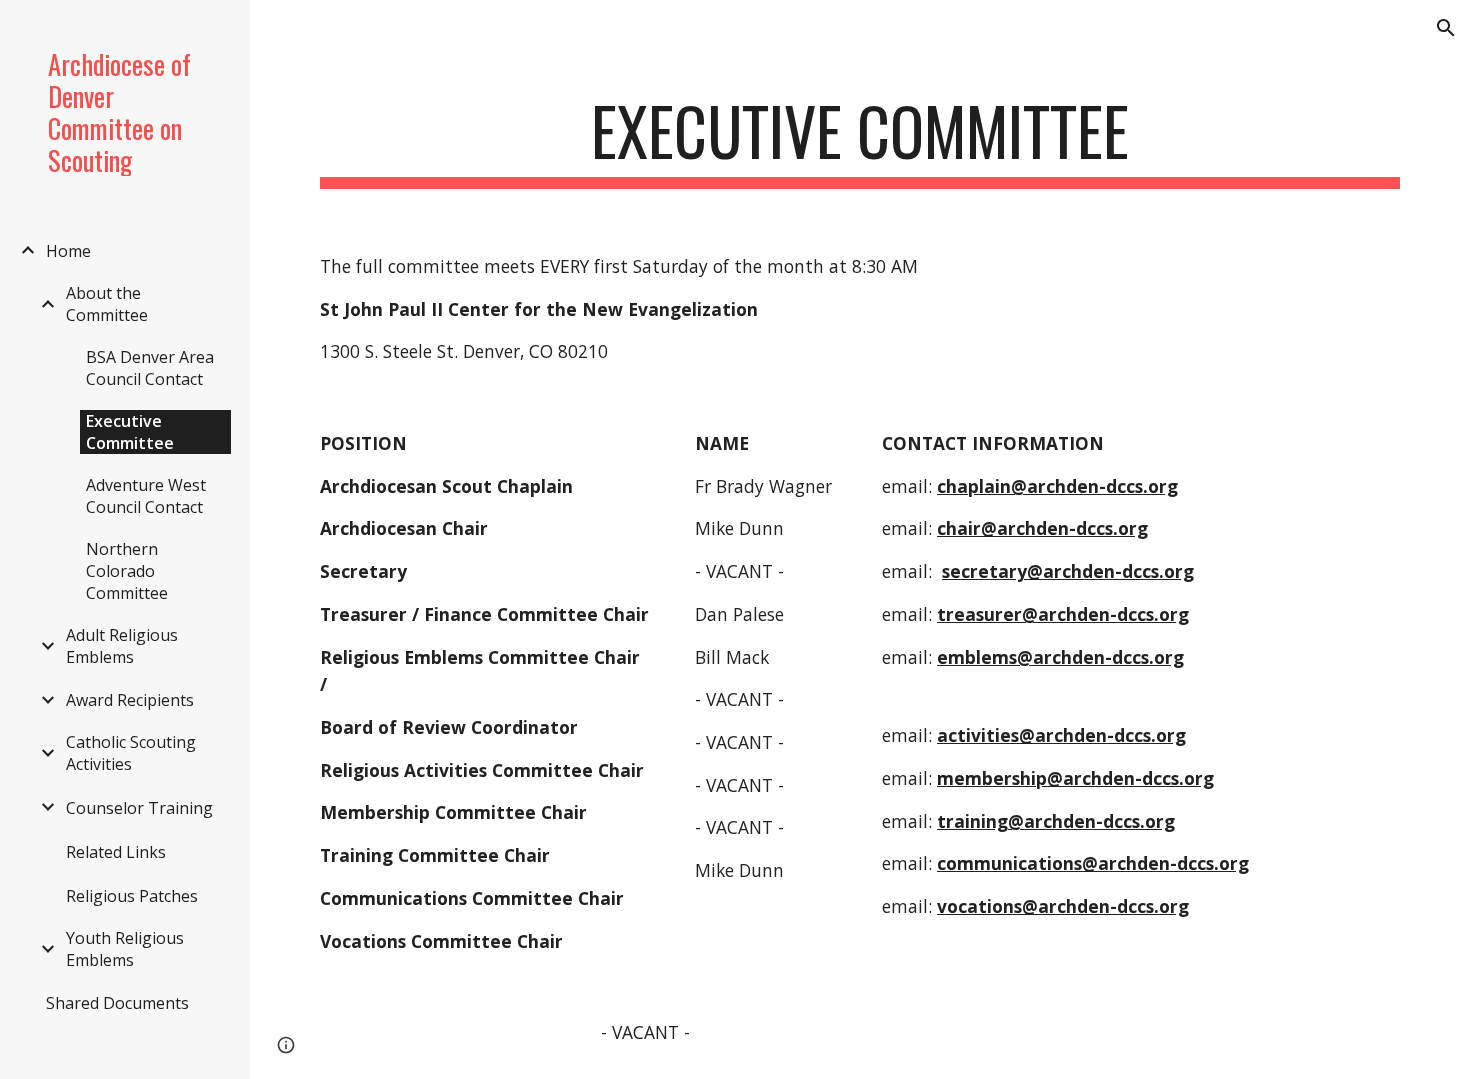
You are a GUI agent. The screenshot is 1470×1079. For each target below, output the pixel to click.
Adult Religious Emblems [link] (122, 646)
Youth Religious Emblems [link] (125, 949)
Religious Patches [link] (132, 896)
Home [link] (68, 251)
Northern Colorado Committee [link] (127, 571)
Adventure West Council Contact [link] (146, 496)
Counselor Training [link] (139, 808)
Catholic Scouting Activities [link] (131, 753)
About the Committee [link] (107, 304)
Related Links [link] (116, 852)
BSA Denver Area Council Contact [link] (150, 368)
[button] (1446, 28)
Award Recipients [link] (130, 700)
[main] (860, 140)
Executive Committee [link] (130, 432)
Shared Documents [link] (117, 1003)
